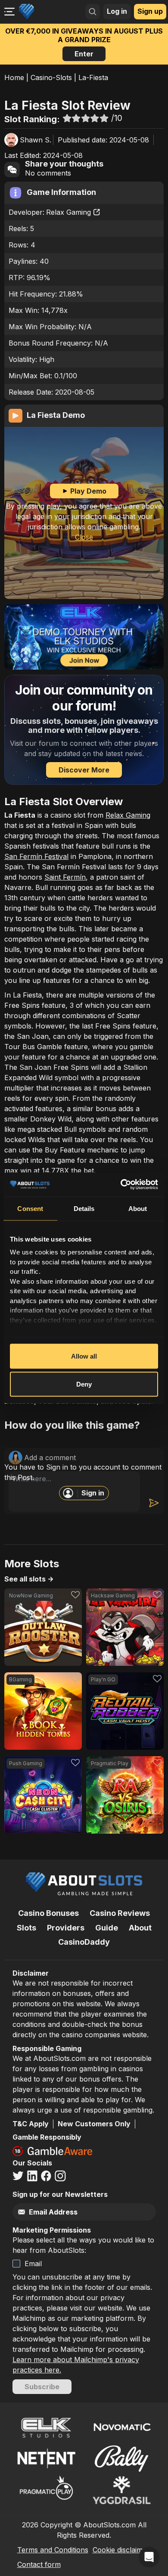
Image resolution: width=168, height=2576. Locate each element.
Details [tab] (84, 1208)
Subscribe (42, 2387)
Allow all (84, 1356)
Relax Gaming (68, 212)
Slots (26, 1928)
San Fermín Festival (36, 856)
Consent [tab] (30, 1208)
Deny (84, 1384)
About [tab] (138, 1208)
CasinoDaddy (84, 1942)
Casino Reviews (120, 1913)
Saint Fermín (65, 877)
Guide (107, 1928)
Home (14, 77)
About (140, 1928)
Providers (66, 1928)
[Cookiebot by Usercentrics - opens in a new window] (121, 1185)
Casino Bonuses (48, 1913)
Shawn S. (36, 140)
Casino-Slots (51, 77)
